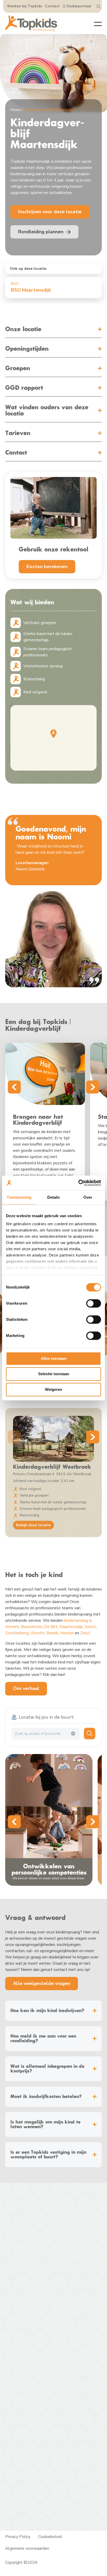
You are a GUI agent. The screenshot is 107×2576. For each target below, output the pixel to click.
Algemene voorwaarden (27, 2548)
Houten (67, 1633)
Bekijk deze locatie (34, 1525)
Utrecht (37, 1633)
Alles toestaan (54, 1358)
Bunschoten (32, 1627)
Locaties (13, 2289)
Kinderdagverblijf (21, 2270)
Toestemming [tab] (19, 1197)
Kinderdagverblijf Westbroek (52, 1467)
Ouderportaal (79, 6)
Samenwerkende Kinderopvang (70, 2451)
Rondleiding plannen (24, 2296)
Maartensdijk (71, 1627)
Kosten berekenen (47, 567)
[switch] (94, 1303)
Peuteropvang (18, 2276)
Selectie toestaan (54, 1374)
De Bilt (51, 1627)
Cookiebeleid (50, 2537)
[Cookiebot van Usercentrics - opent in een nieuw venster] (78, 1183)
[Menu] (94, 23)
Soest (90, 1627)
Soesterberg (17, 1633)
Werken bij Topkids (25, 6)
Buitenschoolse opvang (26, 2283)
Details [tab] (54, 1197)
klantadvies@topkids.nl (36, 2345)
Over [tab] (88, 1197)
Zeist (85, 1633)
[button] (53, 734)
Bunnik (52, 1633)
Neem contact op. (21, 2395)
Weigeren (53, 1389)
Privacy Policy (18, 2537)
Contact (52, 6)
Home (15, 110)
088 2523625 (28, 2334)
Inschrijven (15, 2302)
